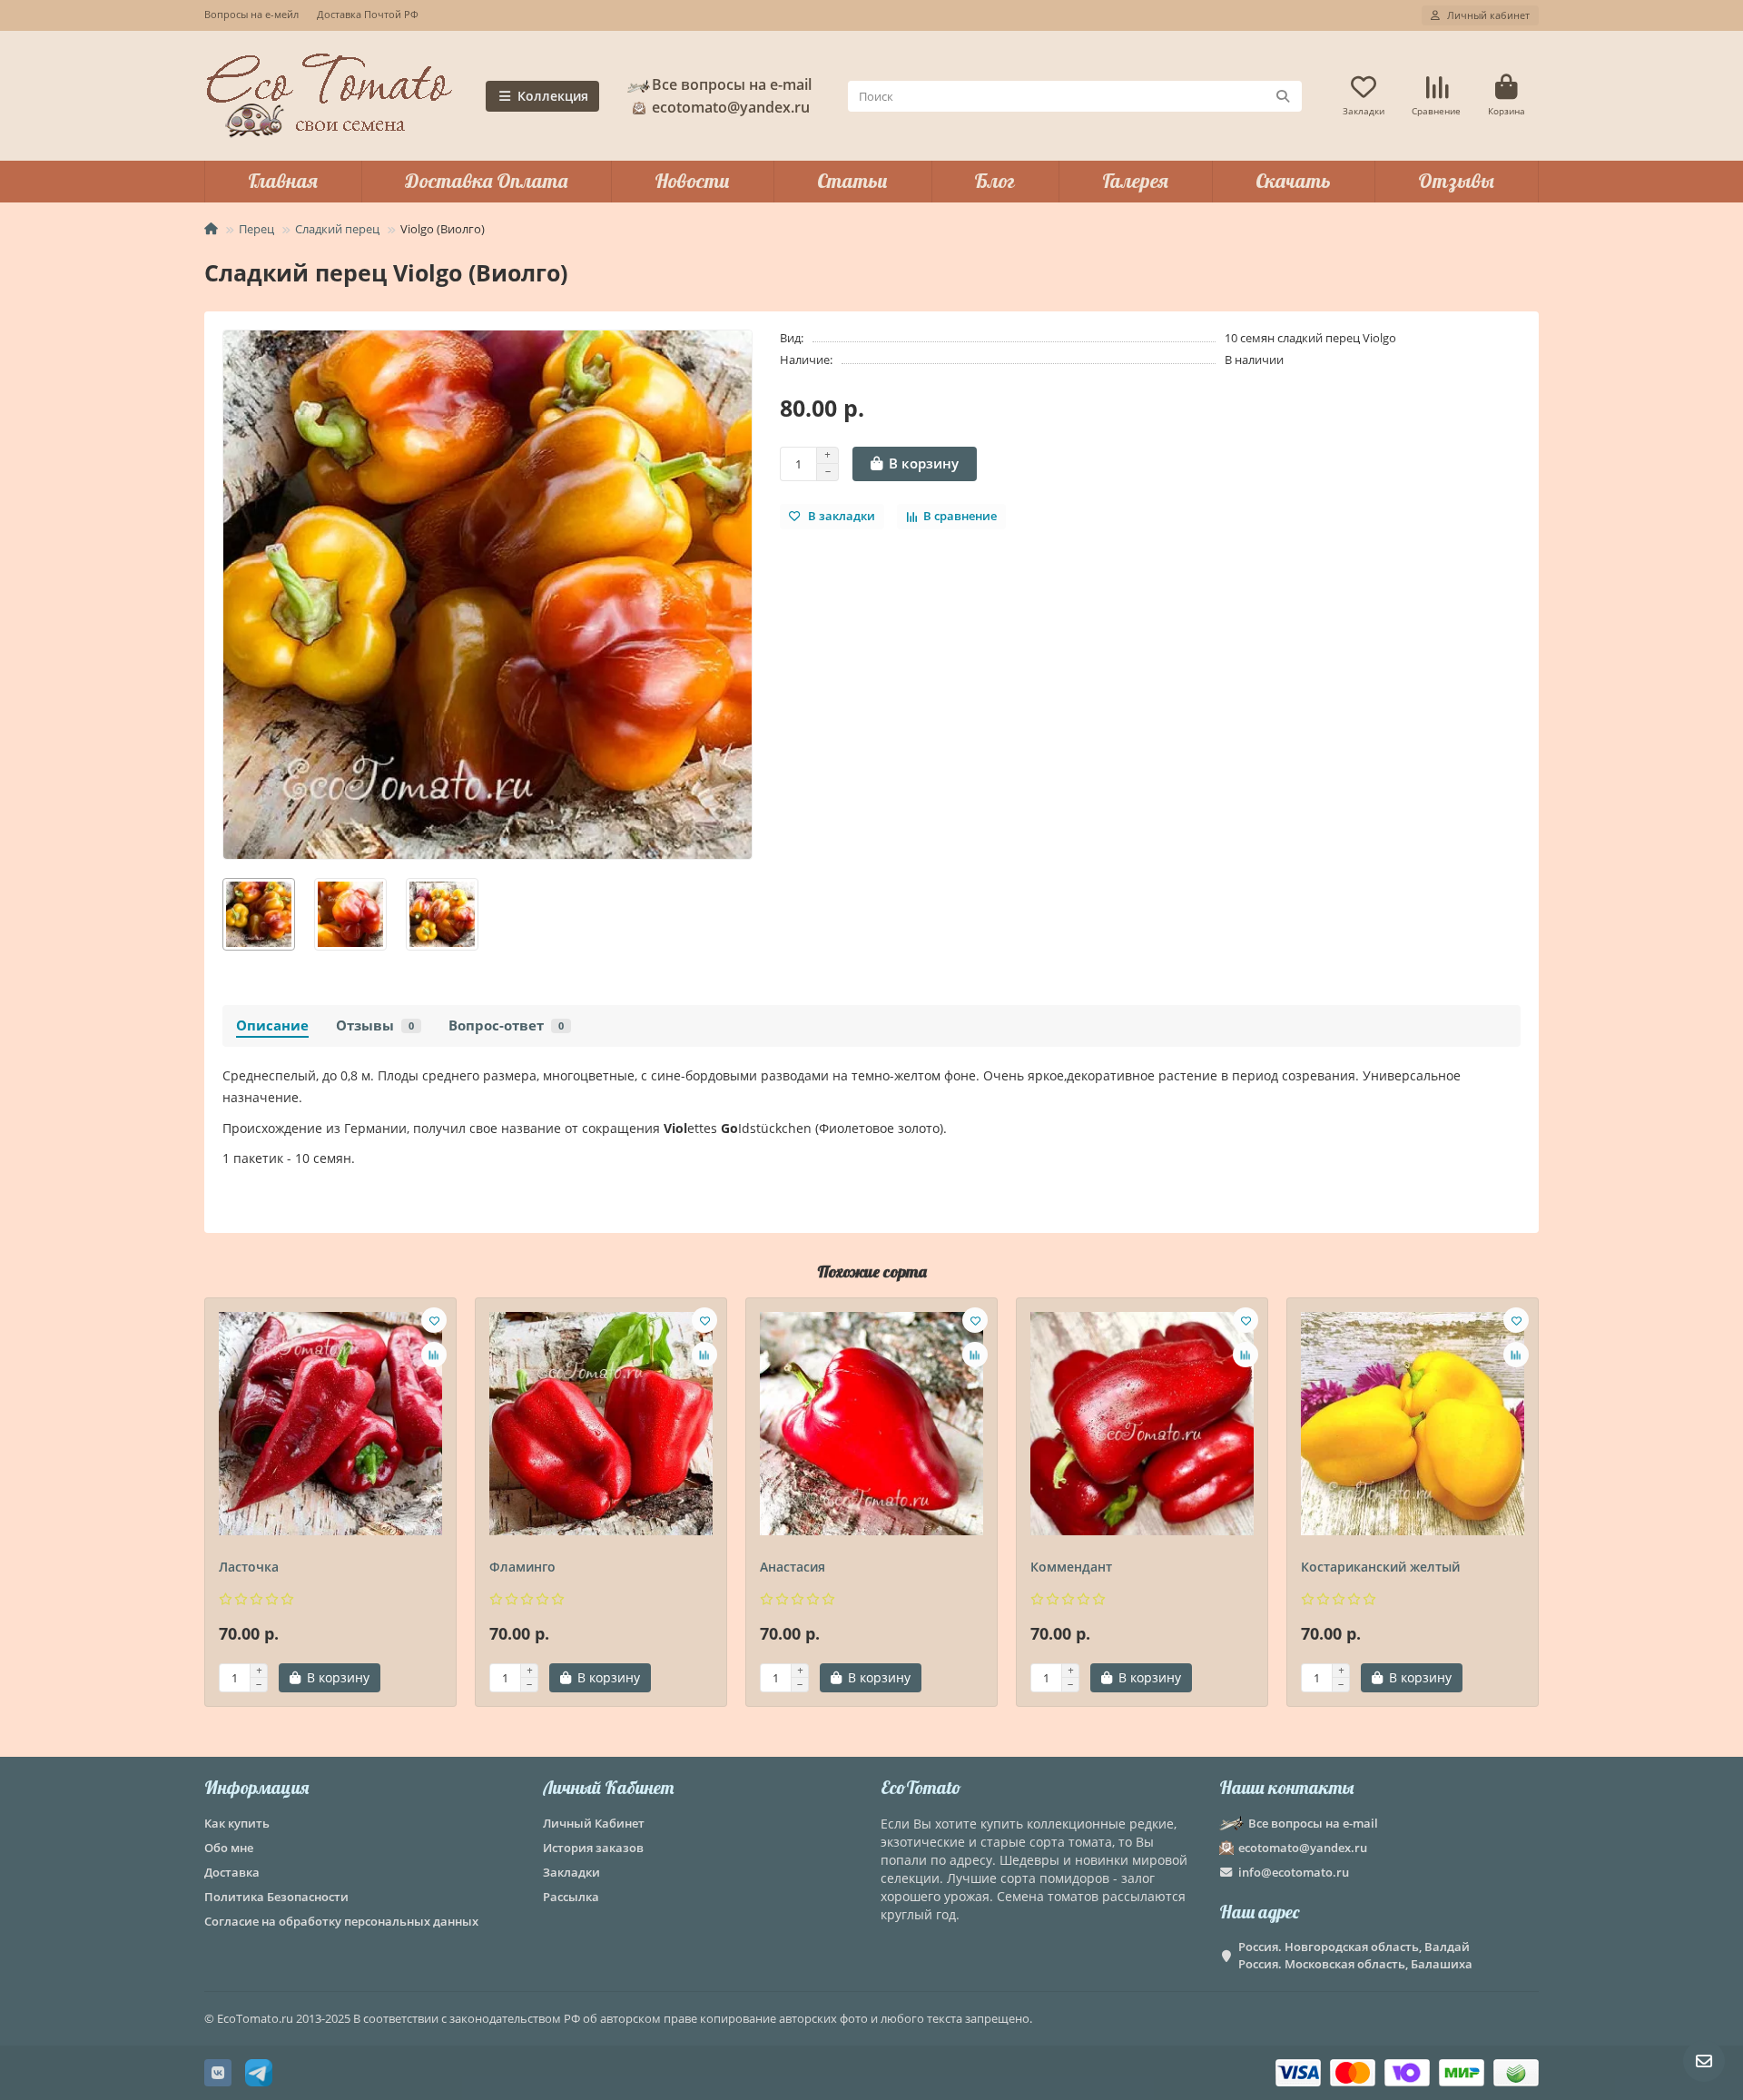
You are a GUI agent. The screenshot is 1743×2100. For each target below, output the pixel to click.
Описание (272, 1025)
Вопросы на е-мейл (251, 14)
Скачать (1293, 181)
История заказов (593, 1848)
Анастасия (793, 1567)
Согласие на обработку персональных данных (341, 1921)
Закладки (571, 1872)
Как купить (237, 1823)
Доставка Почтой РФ (368, 14)
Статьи (852, 181)
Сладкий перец (337, 229)
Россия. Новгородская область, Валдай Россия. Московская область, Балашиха (1355, 1955)
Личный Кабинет (608, 1787)
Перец (256, 229)
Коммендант (1071, 1567)
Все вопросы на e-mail (732, 84)
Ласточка (249, 1567)
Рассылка (571, 1897)
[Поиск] (1283, 96)
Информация (256, 1787)
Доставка (232, 1872)
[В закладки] (434, 1320)
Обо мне (229, 1848)
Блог (995, 181)
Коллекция (553, 96)
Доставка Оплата (486, 181)
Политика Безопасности (276, 1897)
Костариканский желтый (1380, 1567)
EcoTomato (921, 1787)
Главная (283, 181)
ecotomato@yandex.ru (1303, 1848)
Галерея (1135, 181)
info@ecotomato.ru (1294, 1872)
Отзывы (1456, 181)
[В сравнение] (434, 1355)
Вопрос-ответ (506, 1025)
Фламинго (522, 1567)
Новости (692, 181)
